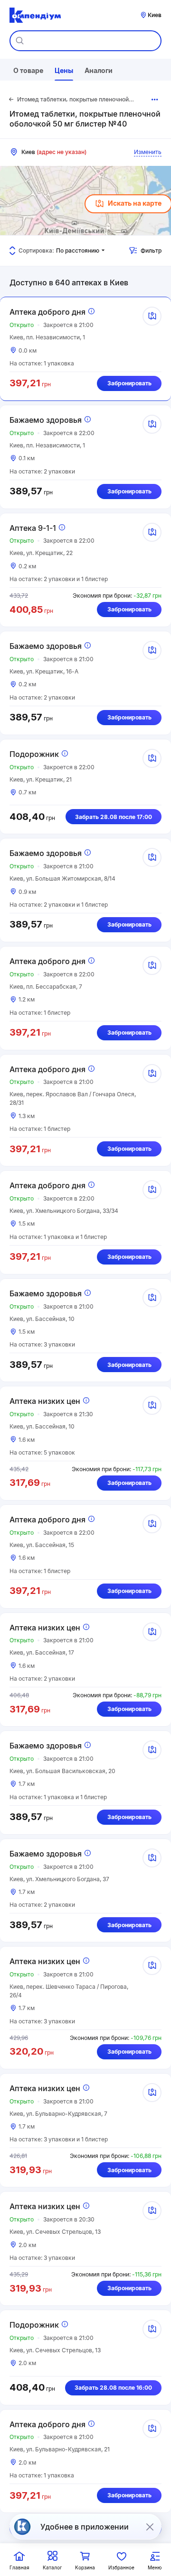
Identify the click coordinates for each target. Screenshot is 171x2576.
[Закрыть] (150, 2527)
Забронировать (129, 383)
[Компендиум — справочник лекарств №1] (35, 15)
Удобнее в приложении (85, 2527)
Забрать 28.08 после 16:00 (113, 2388)
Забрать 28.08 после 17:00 (114, 817)
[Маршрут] (152, 316)
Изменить (148, 152)
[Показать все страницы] (155, 100)
